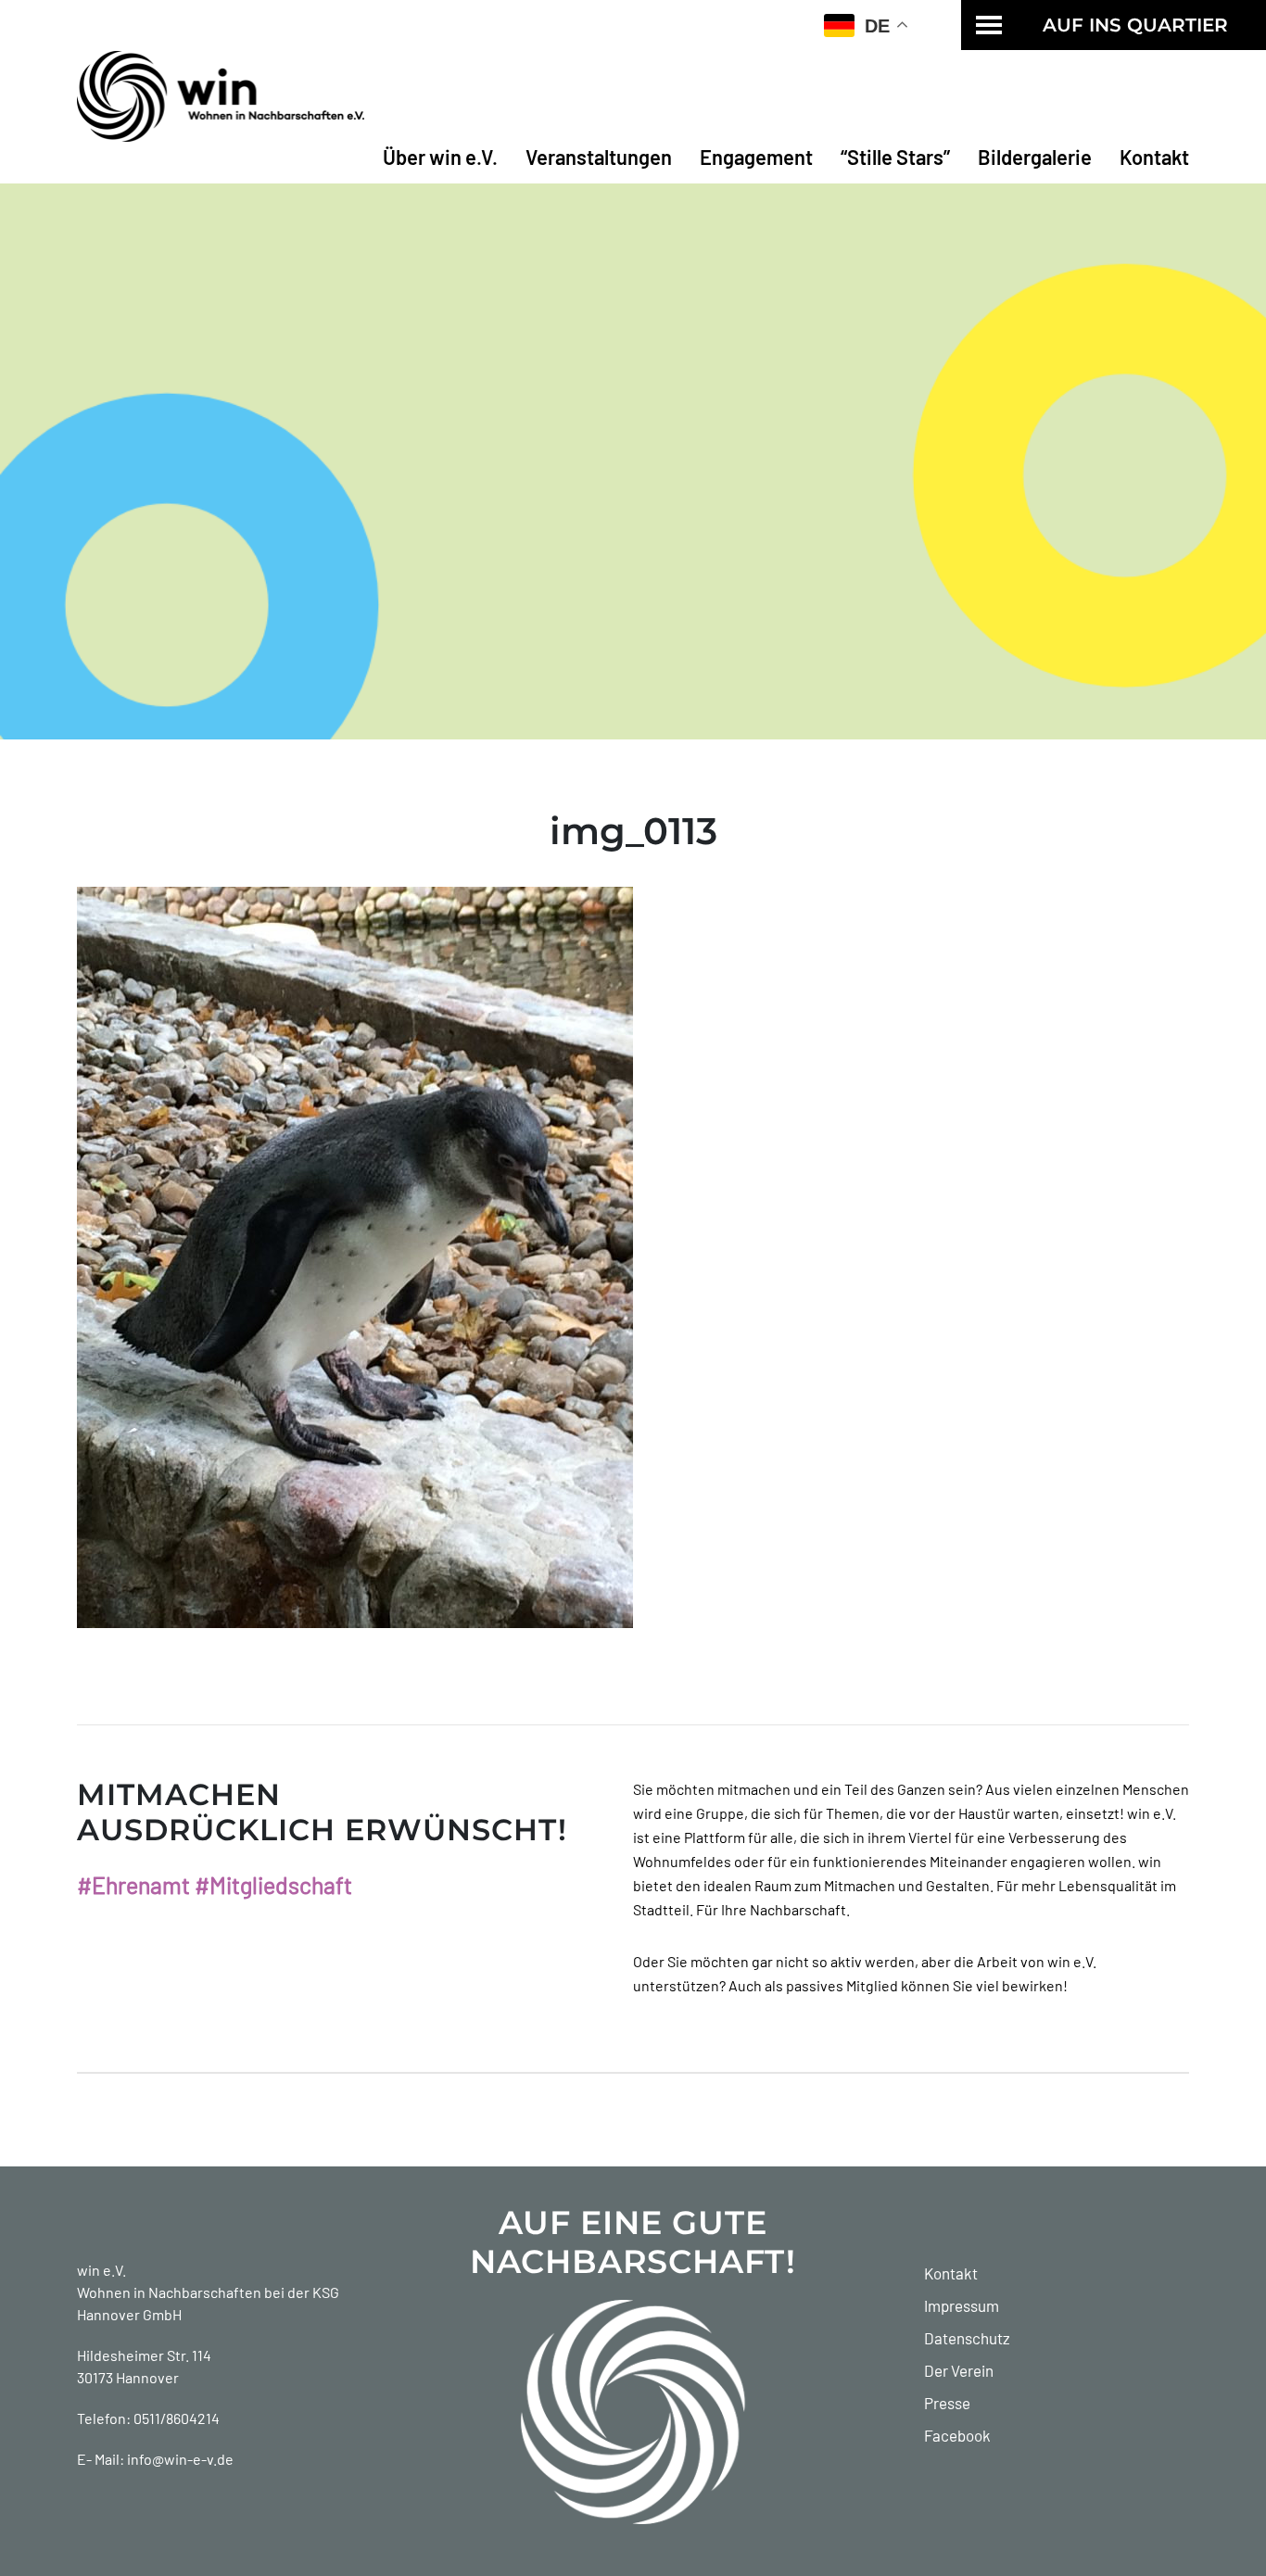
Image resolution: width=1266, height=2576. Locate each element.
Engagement (756, 157)
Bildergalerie (1035, 157)
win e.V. (101, 2270)
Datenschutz (967, 2338)
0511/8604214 (177, 2418)
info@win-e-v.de (180, 2459)
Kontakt (1154, 157)
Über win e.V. (440, 157)
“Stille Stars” (895, 157)
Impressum (962, 2305)
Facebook (957, 2435)
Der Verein (959, 2370)
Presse (947, 2403)
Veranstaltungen (599, 157)
